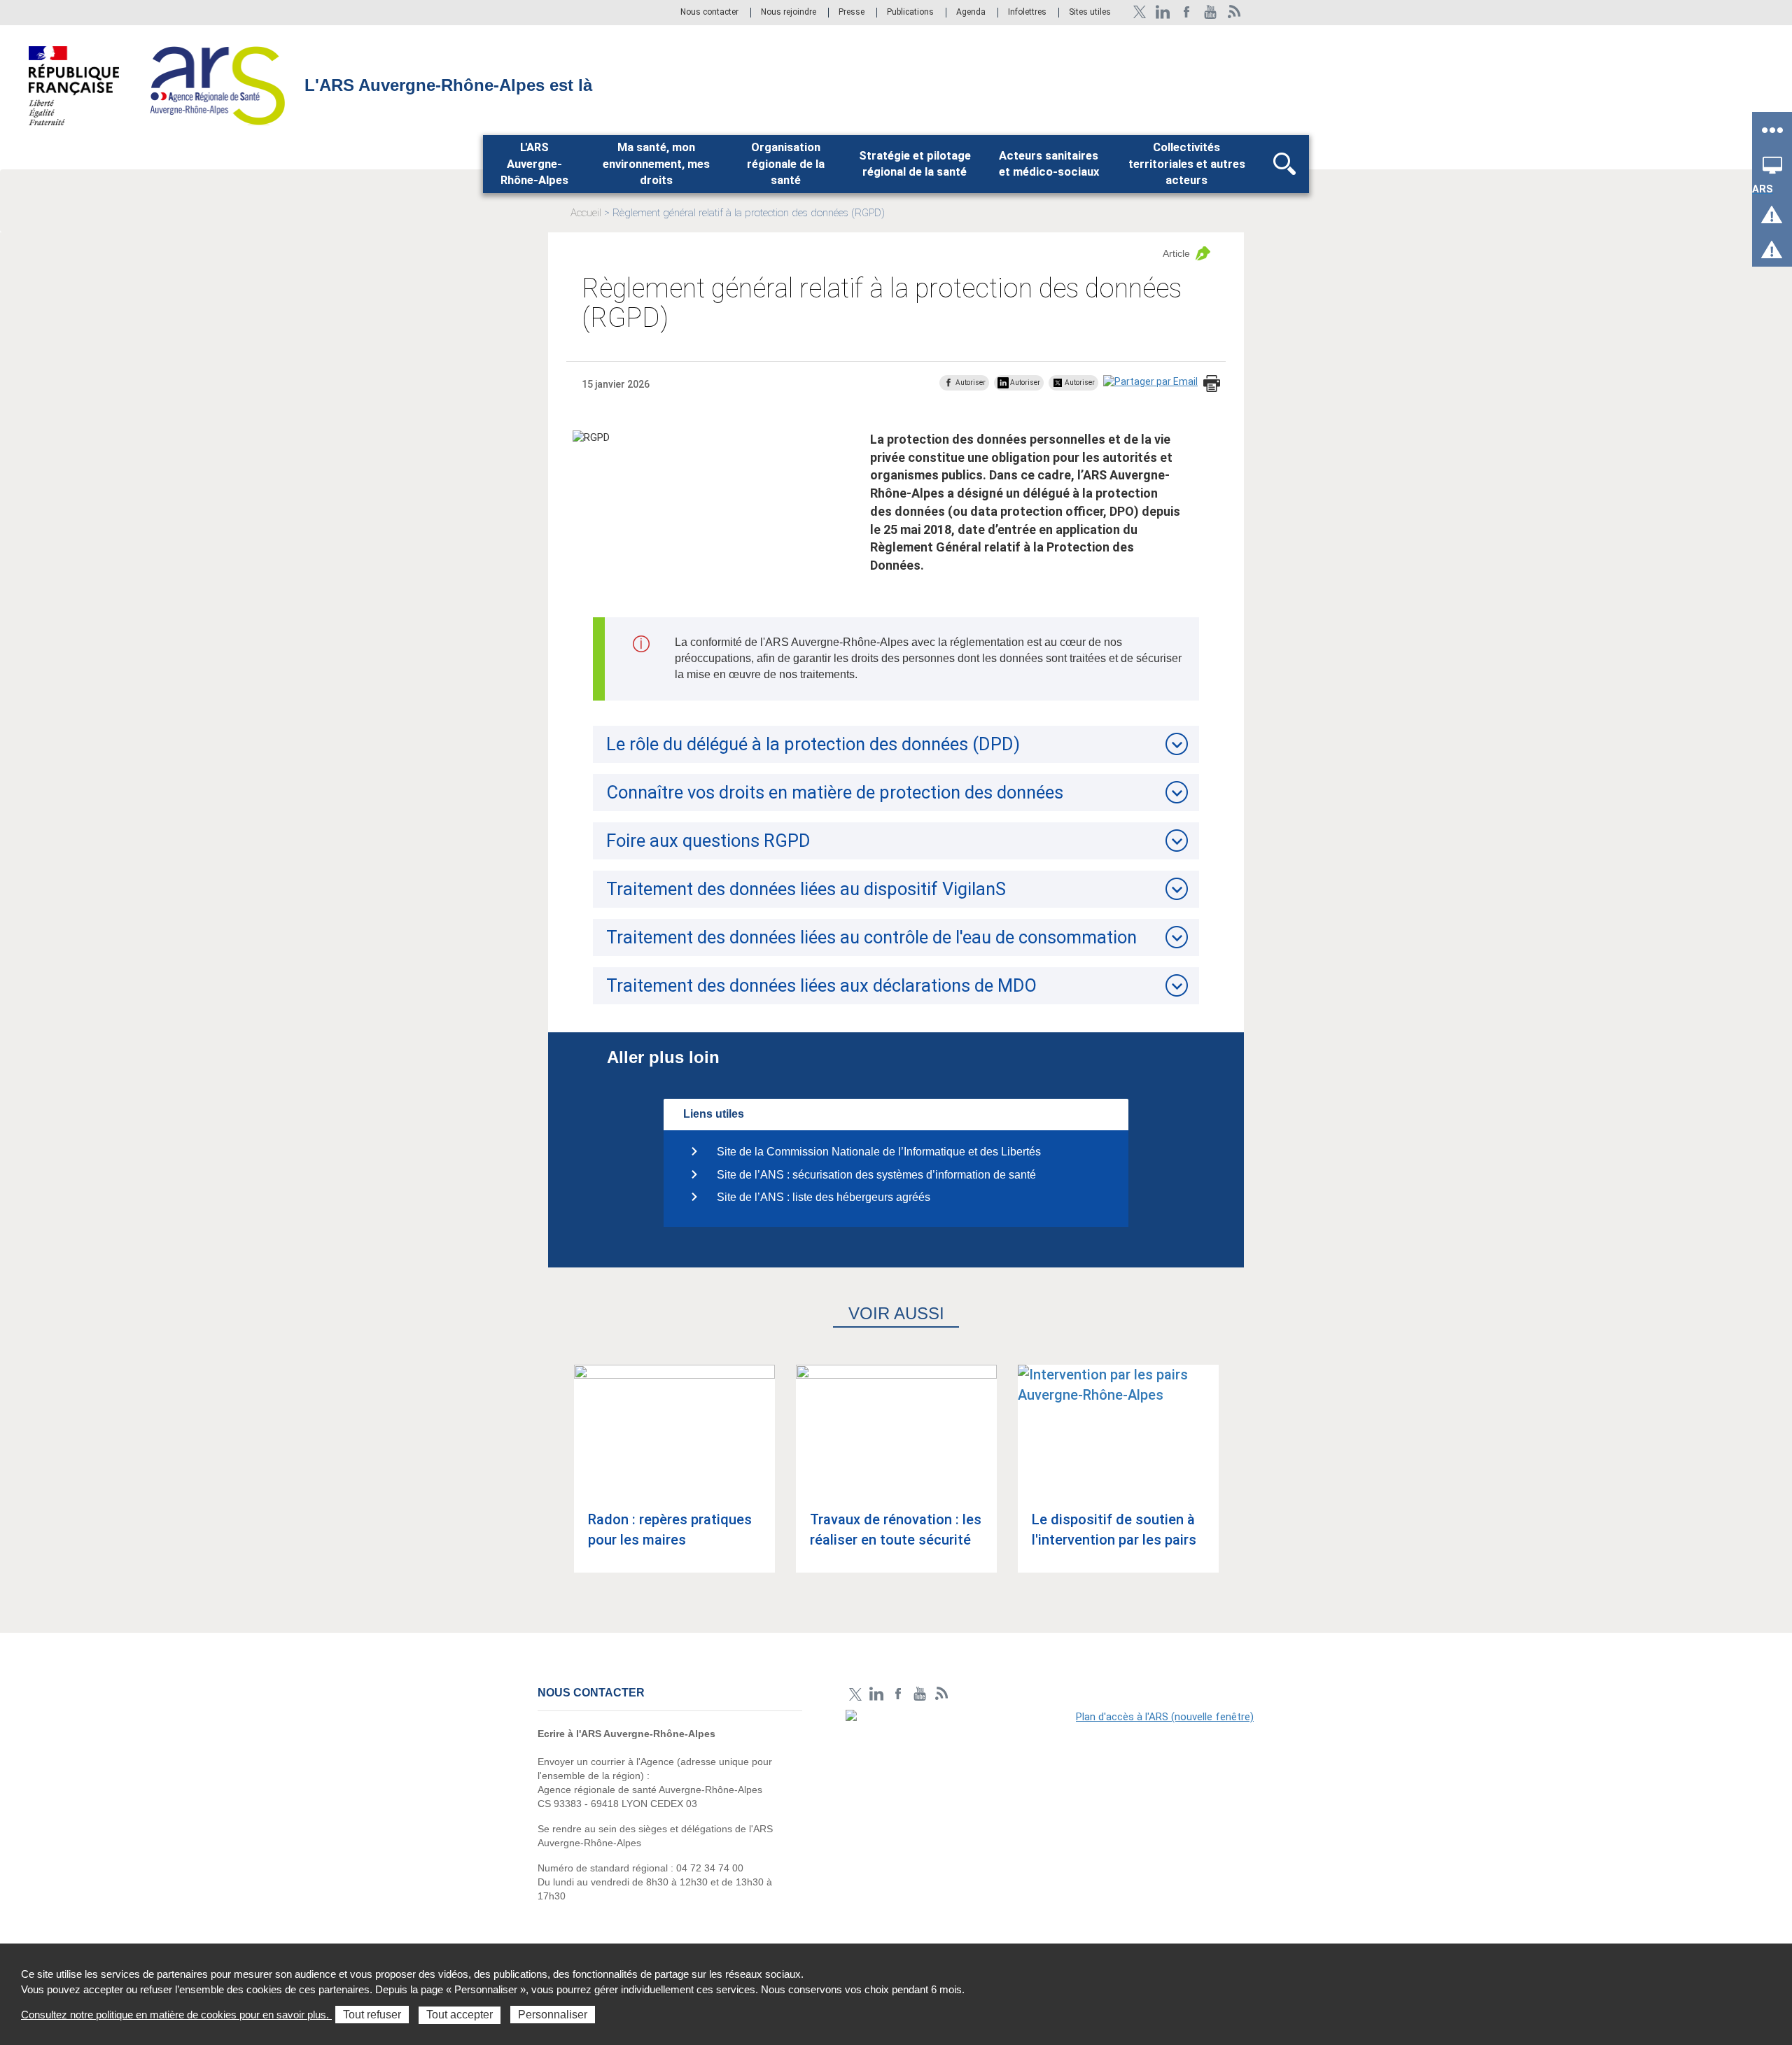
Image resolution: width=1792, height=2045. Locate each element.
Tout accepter (460, 2015)
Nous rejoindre (790, 13)
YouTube (1211, 12)
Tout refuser (372, 2015)
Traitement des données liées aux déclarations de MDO (821, 985)
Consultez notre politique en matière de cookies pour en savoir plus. (176, 2015)
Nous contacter (709, 13)
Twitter (1139, 12)
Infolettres (1027, 13)
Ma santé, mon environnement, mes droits (656, 164)
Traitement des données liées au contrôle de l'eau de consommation (871, 937)
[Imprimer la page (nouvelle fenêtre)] (1212, 385)
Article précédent (554, 1482)
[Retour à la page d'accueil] (217, 85)
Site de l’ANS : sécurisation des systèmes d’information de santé (876, 1175)
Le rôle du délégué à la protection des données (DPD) (813, 744)
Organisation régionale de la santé (786, 164)
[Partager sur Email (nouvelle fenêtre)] (1150, 382)
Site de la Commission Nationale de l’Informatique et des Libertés (879, 1152)
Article (1176, 253)
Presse (852, 13)
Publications (911, 13)
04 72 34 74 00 (710, 1868)
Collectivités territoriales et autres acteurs (1187, 164)
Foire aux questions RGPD (708, 841)
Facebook (1187, 12)
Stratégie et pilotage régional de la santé (915, 164)
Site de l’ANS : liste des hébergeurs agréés (824, 1197)
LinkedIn (1163, 12)
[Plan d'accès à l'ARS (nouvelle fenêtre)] (1050, 1806)
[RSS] (1234, 12)
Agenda (972, 13)
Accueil (586, 213)
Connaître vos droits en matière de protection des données (835, 792)
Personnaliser (553, 2015)
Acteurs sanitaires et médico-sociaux (1049, 164)
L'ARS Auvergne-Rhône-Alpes (534, 164)
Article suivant (1238, 1482)
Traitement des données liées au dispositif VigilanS (806, 889)
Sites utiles (1090, 13)
